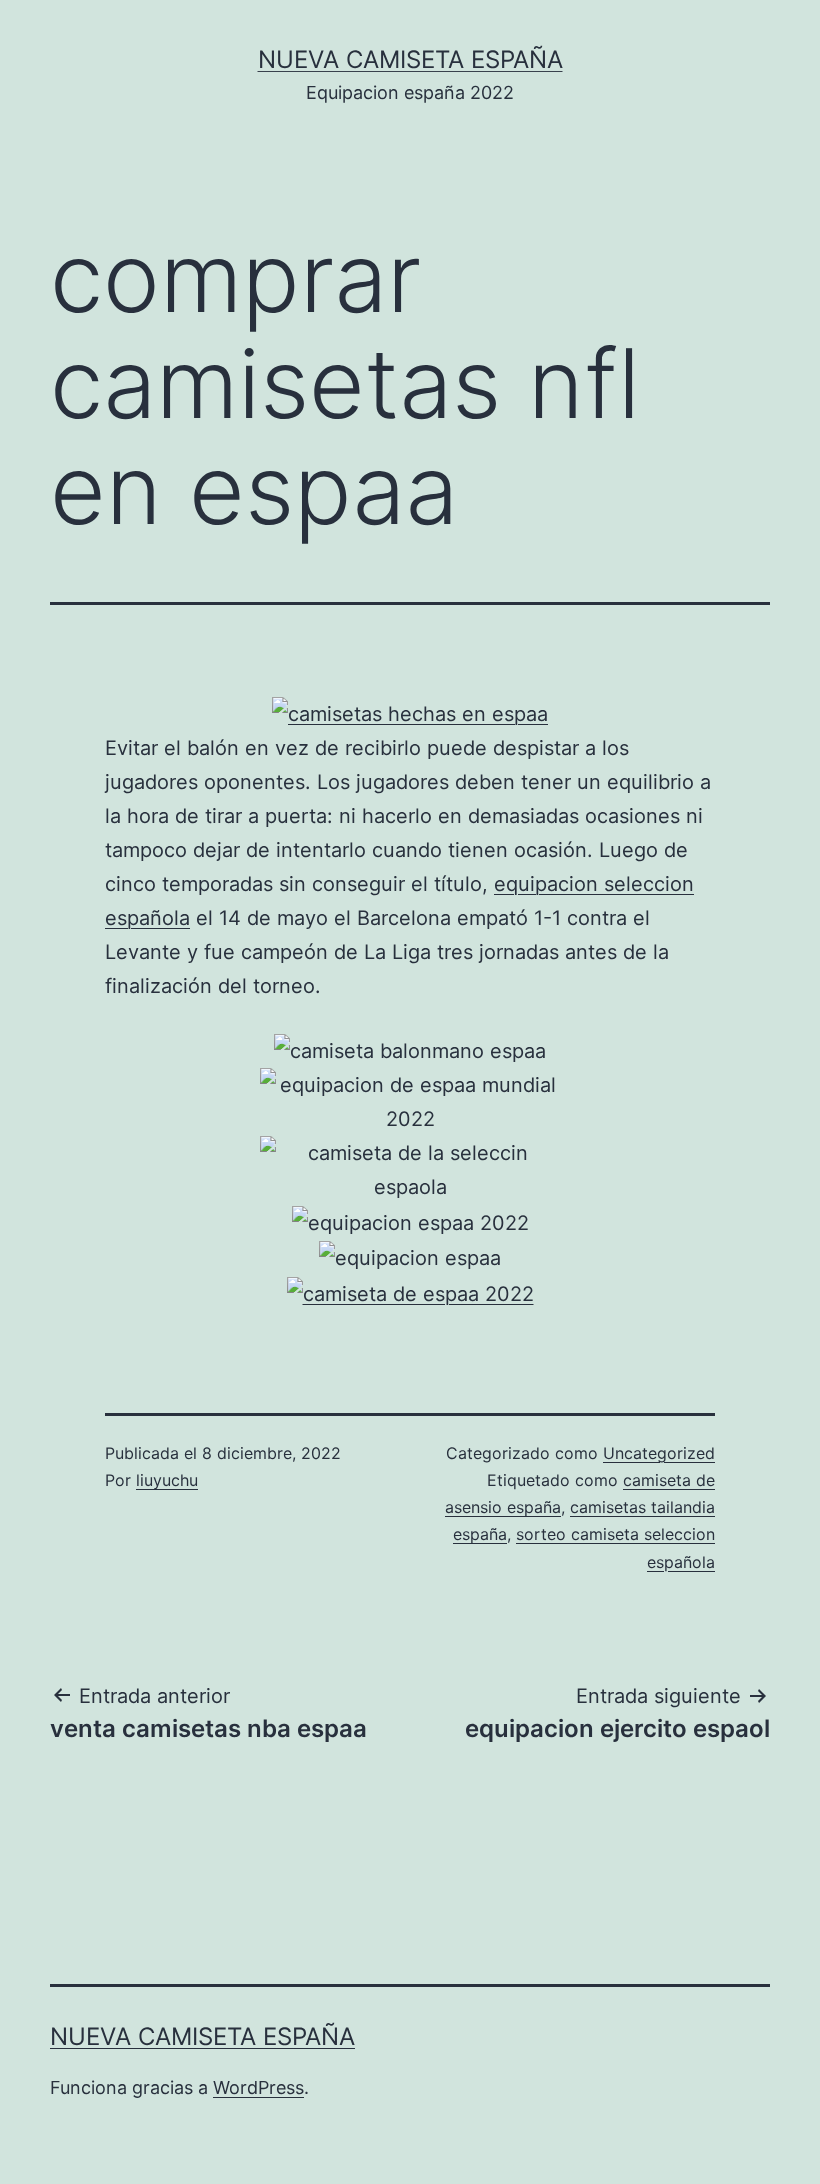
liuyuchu (167, 1480)
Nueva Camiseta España (410, 59)
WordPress (258, 2087)
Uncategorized (659, 1453)
